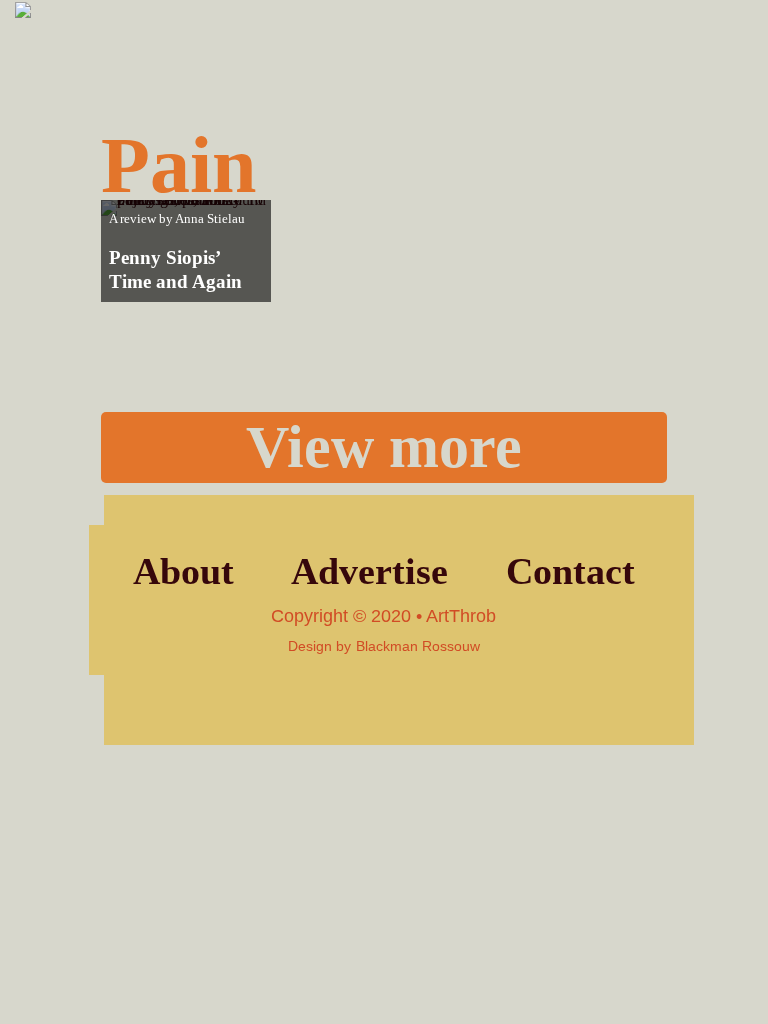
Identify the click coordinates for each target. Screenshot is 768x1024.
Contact (570, 571)
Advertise (369, 571)
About (183, 571)
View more (384, 447)
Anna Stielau (210, 218)
